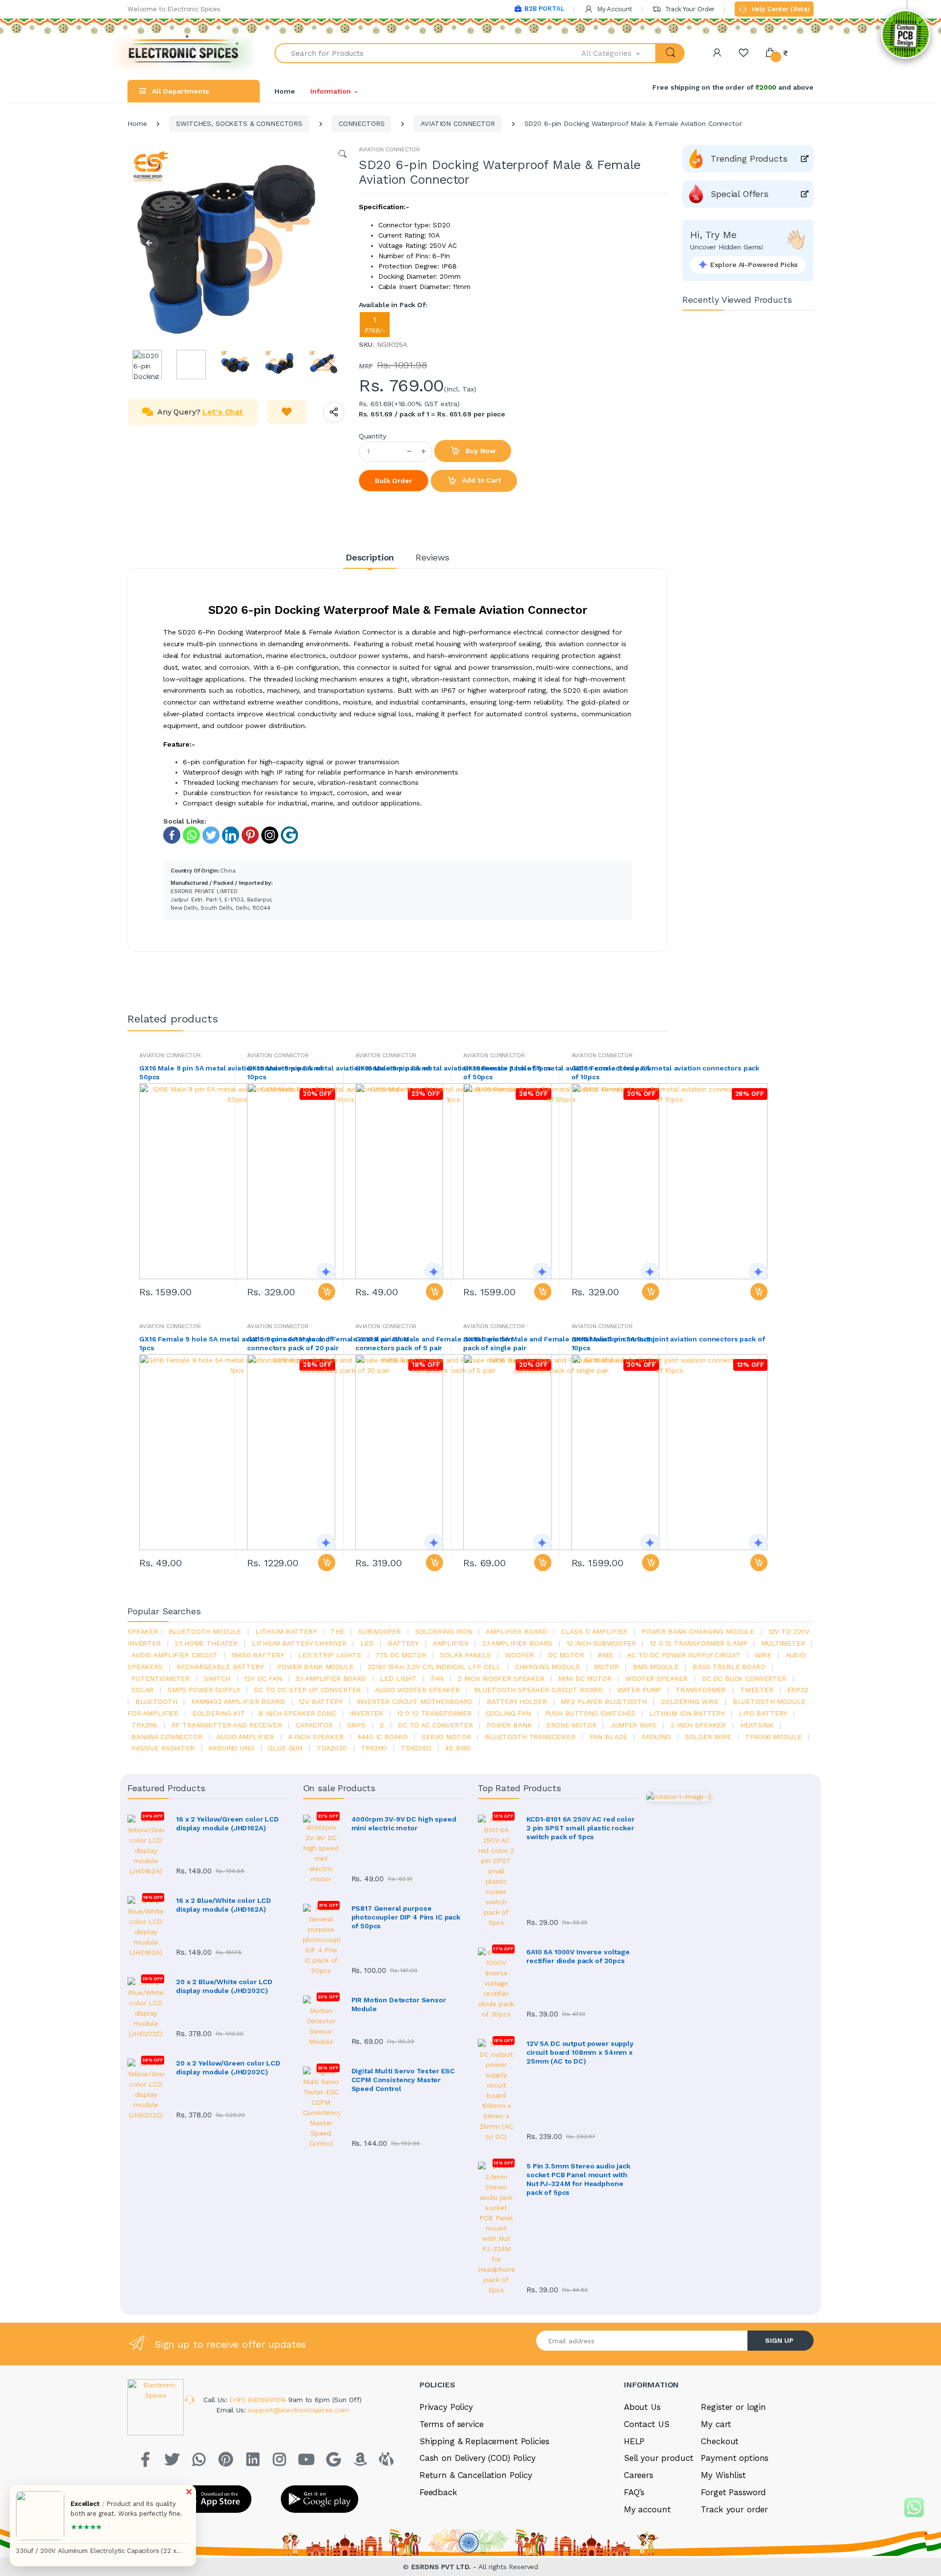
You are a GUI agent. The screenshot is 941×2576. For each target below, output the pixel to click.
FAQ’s (634, 2492)
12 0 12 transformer (434, 1713)
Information (330, 91)
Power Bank (509, 1725)
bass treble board (729, 1667)
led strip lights (330, 1655)
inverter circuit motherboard (414, 1701)
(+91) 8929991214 (259, 2400)
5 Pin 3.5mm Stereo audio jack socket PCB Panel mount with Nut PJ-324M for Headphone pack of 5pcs (578, 2179)
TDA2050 (416, 1748)
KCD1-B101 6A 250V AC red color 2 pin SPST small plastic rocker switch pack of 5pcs (581, 1828)
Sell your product (659, 2458)
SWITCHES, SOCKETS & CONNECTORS (239, 123)
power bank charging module (698, 1631)
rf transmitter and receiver (227, 1725)
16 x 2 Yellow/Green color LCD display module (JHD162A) (227, 1823)
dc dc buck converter (744, 1678)
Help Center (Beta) (780, 9)
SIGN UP (779, 2340)
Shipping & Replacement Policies (484, 2441)
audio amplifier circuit (174, 1655)
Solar (142, 1690)
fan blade (609, 1737)
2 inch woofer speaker (501, 1678)
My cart (716, 2424)
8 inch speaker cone (297, 1713)
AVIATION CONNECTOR (458, 123)
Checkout (720, 2441)
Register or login (733, 2407)
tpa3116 (144, 1725)
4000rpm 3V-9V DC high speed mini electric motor (404, 1823)
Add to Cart (480, 480)
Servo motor (446, 1737)
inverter (366, 1713)
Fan (437, 1678)
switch (217, 1678)
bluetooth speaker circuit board (539, 1690)
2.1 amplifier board (517, 1643)
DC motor (566, 1655)
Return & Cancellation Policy (476, 2475)
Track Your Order (689, 9)
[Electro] (184, 53)
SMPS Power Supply (204, 1690)
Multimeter (783, 1643)
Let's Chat (223, 412)
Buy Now (480, 451)
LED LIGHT (398, 1678)
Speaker (143, 1631)
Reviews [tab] (433, 557)
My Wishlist (723, 2475)
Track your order (734, 2509)
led (367, 1643)
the (337, 1631)
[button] (619, 53)
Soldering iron (444, 1631)
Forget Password (733, 2492)
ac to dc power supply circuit (684, 1655)
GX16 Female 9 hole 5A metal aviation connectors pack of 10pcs (666, 1072)
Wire (763, 1655)
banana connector (167, 1737)
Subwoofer (380, 1631)
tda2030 (332, 1748)
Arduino (656, 1737)
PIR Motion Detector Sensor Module (399, 2004)
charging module (548, 1667)
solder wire (708, 1737)
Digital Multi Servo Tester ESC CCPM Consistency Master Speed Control (403, 2080)
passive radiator (163, 1748)
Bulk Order (394, 481)
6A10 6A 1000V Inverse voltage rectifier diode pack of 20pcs (578, 1956)
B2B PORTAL (544, 9)
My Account (614, 9)
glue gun (285, 1748)
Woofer (519, 1655)
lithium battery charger (299, 1643)
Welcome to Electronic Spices (174, 9)
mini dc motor (585, 1678)
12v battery (320, 1701)
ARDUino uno (231, 1748)
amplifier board (516, 1631)
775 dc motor (400, 1655)
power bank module (316, 1667)
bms (606, 1655)
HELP (634, 2441)
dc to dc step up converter (307, 1690)
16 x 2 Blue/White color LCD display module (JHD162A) (223, 1905)
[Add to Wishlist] (287, 412)
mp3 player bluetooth (604, 1701)
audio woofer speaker (417, 1690)
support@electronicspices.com (298, 2410)
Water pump (639, 1690)
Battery (403, 1643)
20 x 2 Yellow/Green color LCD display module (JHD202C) (228, 2067)
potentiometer (161, 1678)
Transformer (701, 1690)
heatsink (757, 1725)
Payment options (735, 2458)
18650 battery (258, 1655)
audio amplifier (245, 1737)
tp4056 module (773, 1737)
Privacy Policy (446, 2407)
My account (647, 2509)
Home (285, 91)
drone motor (571, 1725)
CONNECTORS (362, 123)
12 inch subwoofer (601, 1643)
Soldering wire (690, 1701)
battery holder (517, 1701)
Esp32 (797, 1690)
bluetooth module (205, 1631)
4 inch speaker (316, 1737)
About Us (642, 2407)
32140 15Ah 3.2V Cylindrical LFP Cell (434, 1667)
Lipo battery (763, 1713)
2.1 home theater (206, 1643)
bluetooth (156, 1701)
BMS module (656, 1667)
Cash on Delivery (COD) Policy (478, 2458)
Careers (639, 2475)
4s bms (458, 1748)
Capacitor (314, 1725)
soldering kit (219, 1713)
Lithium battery (286, 1631)
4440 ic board (382, 1737)
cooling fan (508, 1713)
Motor (606, 1667)
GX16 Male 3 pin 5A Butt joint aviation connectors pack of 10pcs (668, 1343)
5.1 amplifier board (331, 1678)
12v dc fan (263, 1678)
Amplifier (451, 1643)
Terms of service (452, 2424)
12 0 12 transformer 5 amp (698, 1643)
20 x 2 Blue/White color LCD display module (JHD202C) (224, 1986)
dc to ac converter (435, 1725)
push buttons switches (590, 1713)
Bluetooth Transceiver (530, 1737)
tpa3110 (374, 1748)
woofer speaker (656, 1678)
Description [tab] (370, 557)
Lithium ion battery (687, 1713)
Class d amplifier (594, 1631)
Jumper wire (633, 1725)
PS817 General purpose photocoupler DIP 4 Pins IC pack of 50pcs (406, 1917)
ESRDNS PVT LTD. (442, 2567)
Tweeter (757, 1690)
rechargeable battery (220, 1667)
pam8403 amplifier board (238, 1701)
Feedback (438, 2492)
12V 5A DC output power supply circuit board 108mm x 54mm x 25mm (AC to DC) (580, 2052)
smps (356, 1725)
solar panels (465, 1655)
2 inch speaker (698, 1725)
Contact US (647, 2424)
